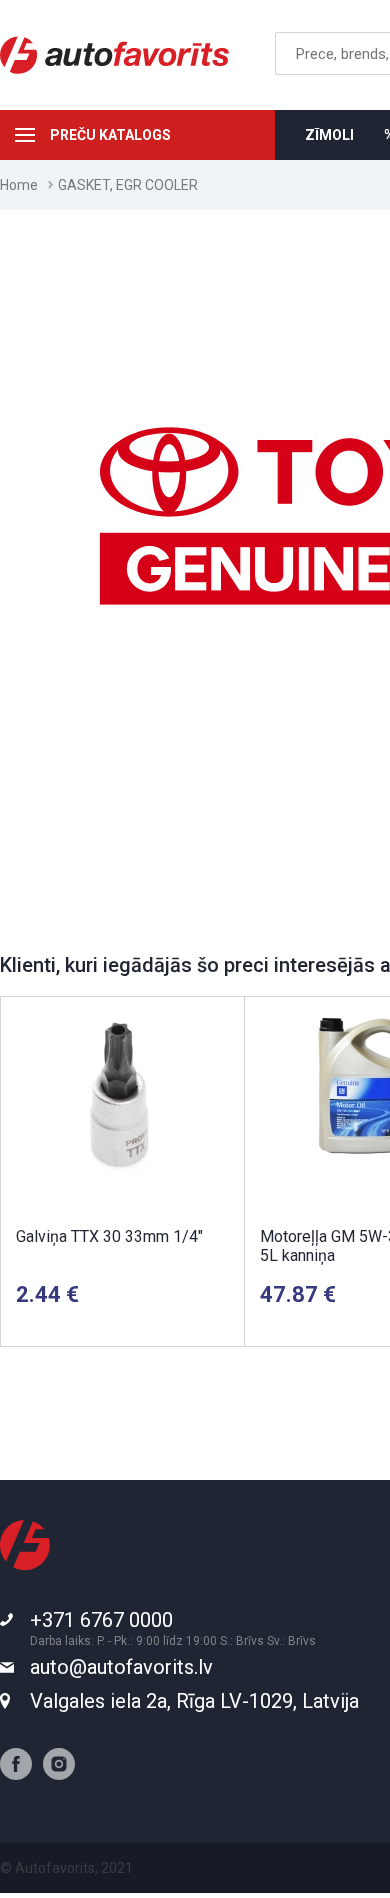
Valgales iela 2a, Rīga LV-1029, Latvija (194, 1701)
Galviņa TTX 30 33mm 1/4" (109, 1236)
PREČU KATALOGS (110, 135)
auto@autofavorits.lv (121, 1667)
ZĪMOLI (329, 135)
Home (19, 185)
